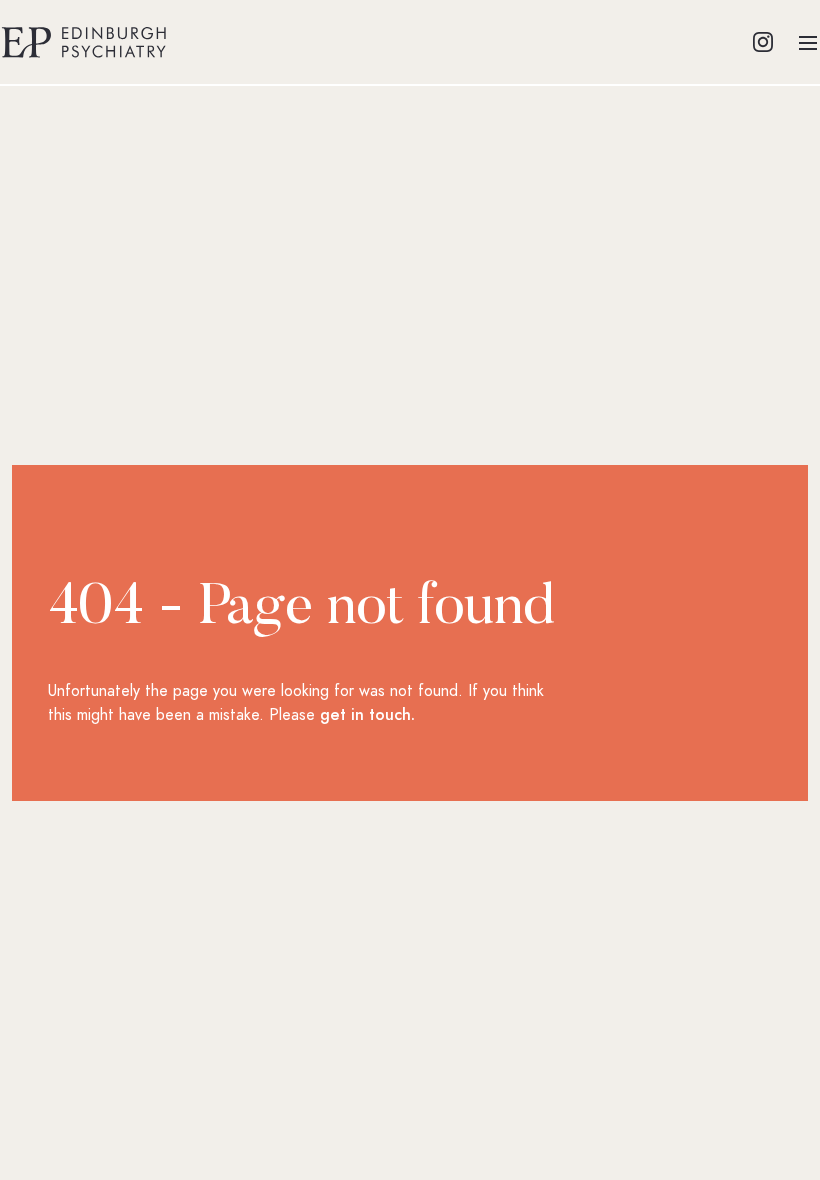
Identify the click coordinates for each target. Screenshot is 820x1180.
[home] (84, 42)
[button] (808, 42)
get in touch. (367, 715)
